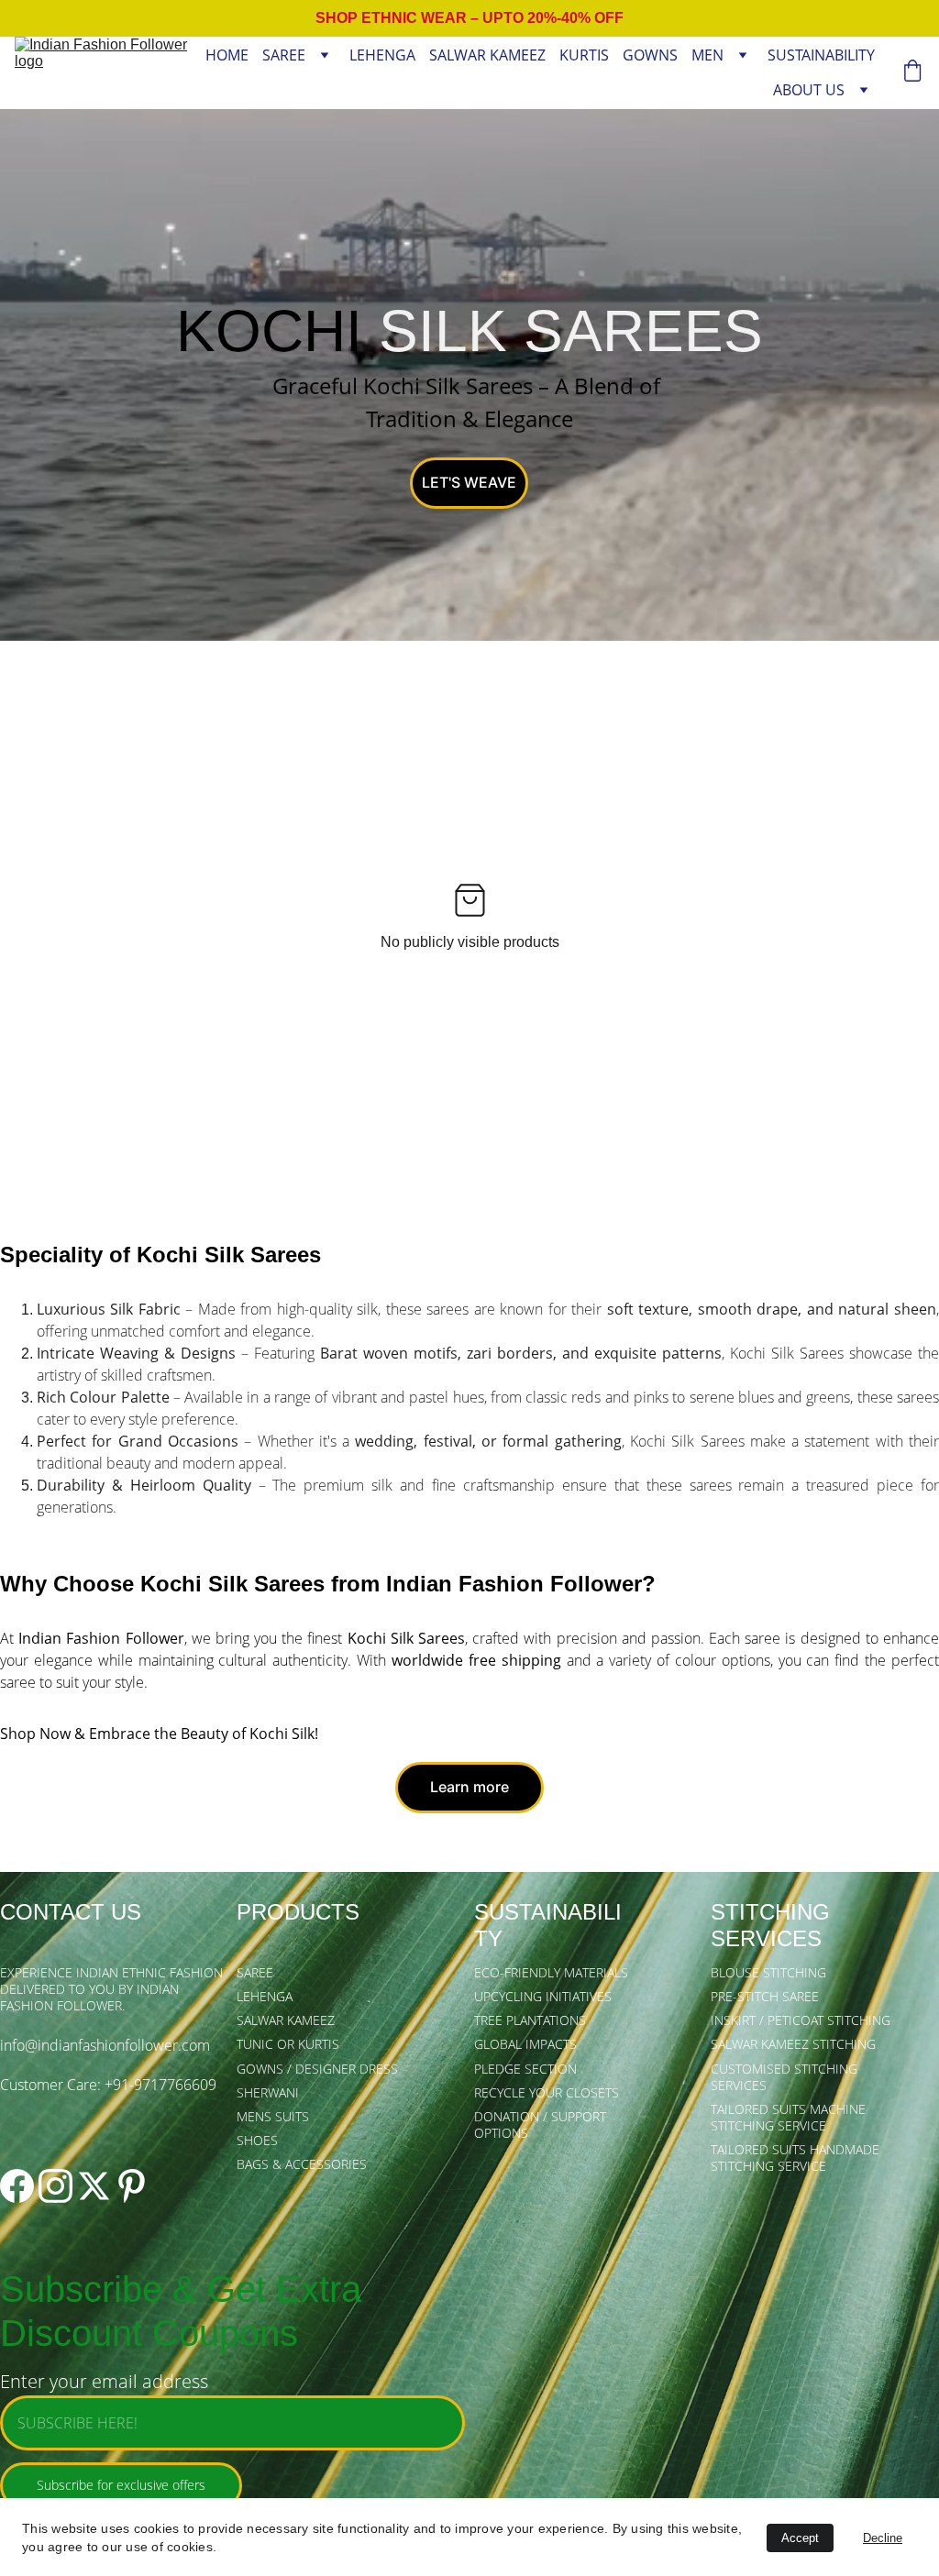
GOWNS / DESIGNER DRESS (317, 2069)
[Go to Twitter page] (94, 2186)
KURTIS (584, 55)
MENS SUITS (273, 2116)
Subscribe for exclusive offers (121, 2485)
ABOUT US (809, 90)
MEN (707, 55)
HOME (227, 55)
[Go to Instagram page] (55, 2186)
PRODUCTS (298, 1912)
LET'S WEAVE (469, 482)
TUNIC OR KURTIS (288, 2044)
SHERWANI (268, 2092)
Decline (883, 2538)
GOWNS (650, 55)
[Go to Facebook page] (17, 2186)
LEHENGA (382, 55)
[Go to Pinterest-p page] (132, 2186)
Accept (800, 2538)
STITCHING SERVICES (773, 1925)
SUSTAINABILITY (821, 55)
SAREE (284, 55)
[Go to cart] (912, 73)
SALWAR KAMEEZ (487, 55)
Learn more (469, 1787)
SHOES (257, 2140)
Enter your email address (104, 2381)
